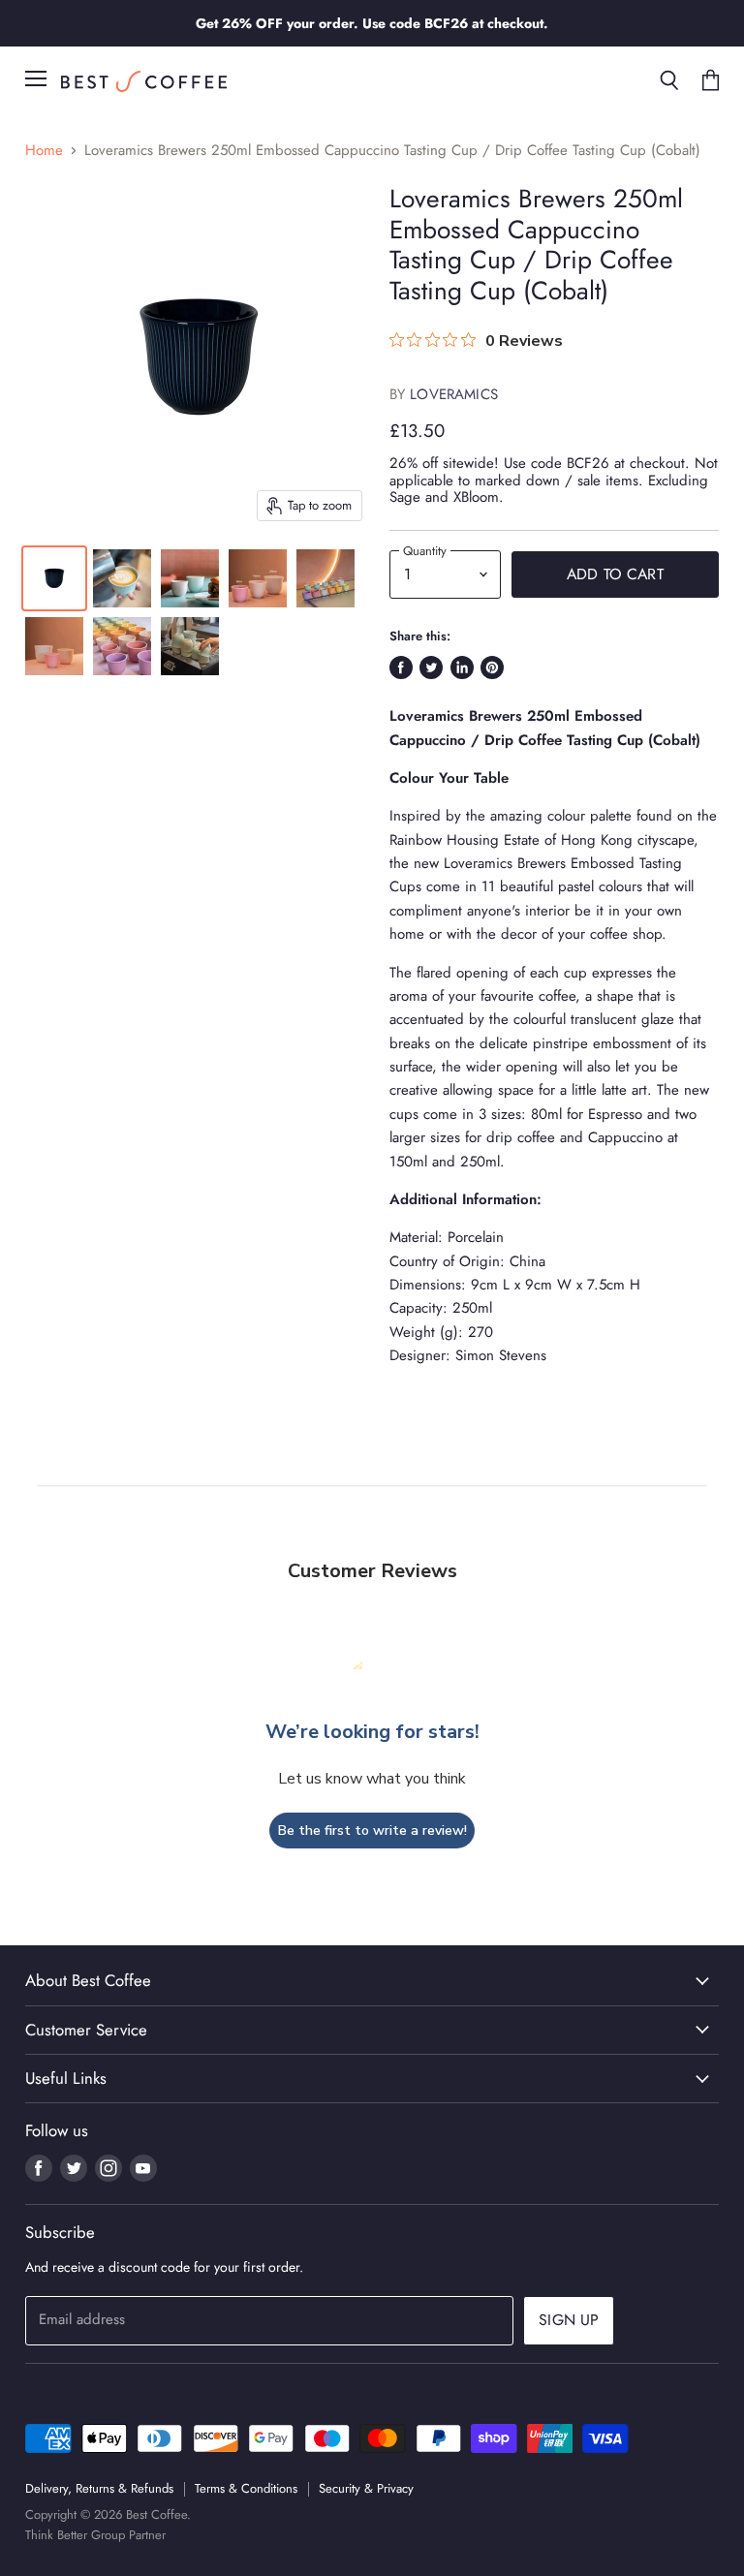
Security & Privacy (366, 2488)
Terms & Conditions (246, 2488)
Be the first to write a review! (372, 1831)
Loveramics (454, 394)
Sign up (569, 2320)
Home (44, 151)
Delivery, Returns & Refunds (99, 2488)
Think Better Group (75, 2535)
